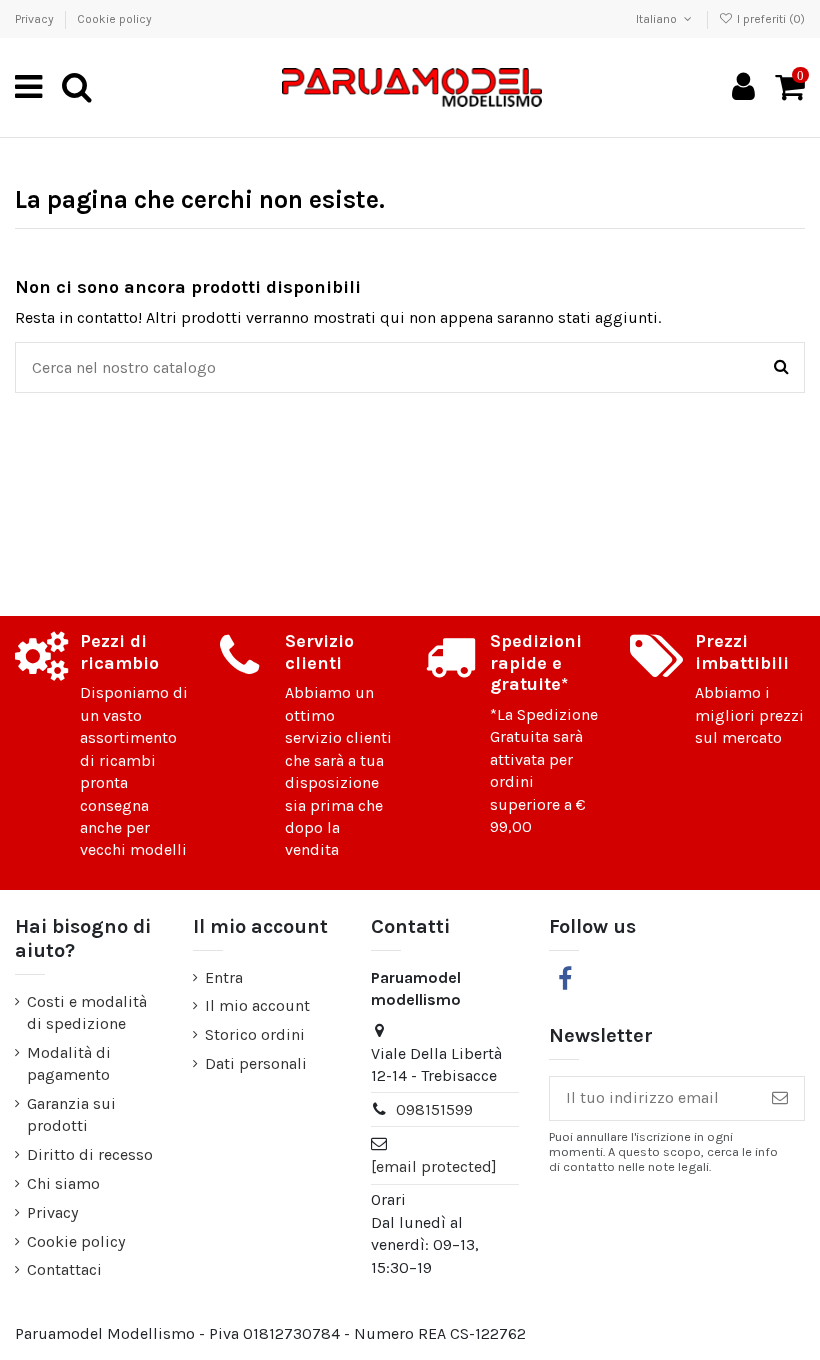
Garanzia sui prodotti (71, 1114)
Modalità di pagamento (69, 1063)
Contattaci (64, 1269)
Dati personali (256, 1063)
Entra (224, 977)
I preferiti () (769, 19)
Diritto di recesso (90, 1154)
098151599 (434, 1109)
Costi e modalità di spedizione (87, 1012)
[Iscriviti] (780, 1098)
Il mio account (257, 1005)
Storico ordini (255, 1034)
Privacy (36, 19)
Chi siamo (63, 1183)
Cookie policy (114, 19)
